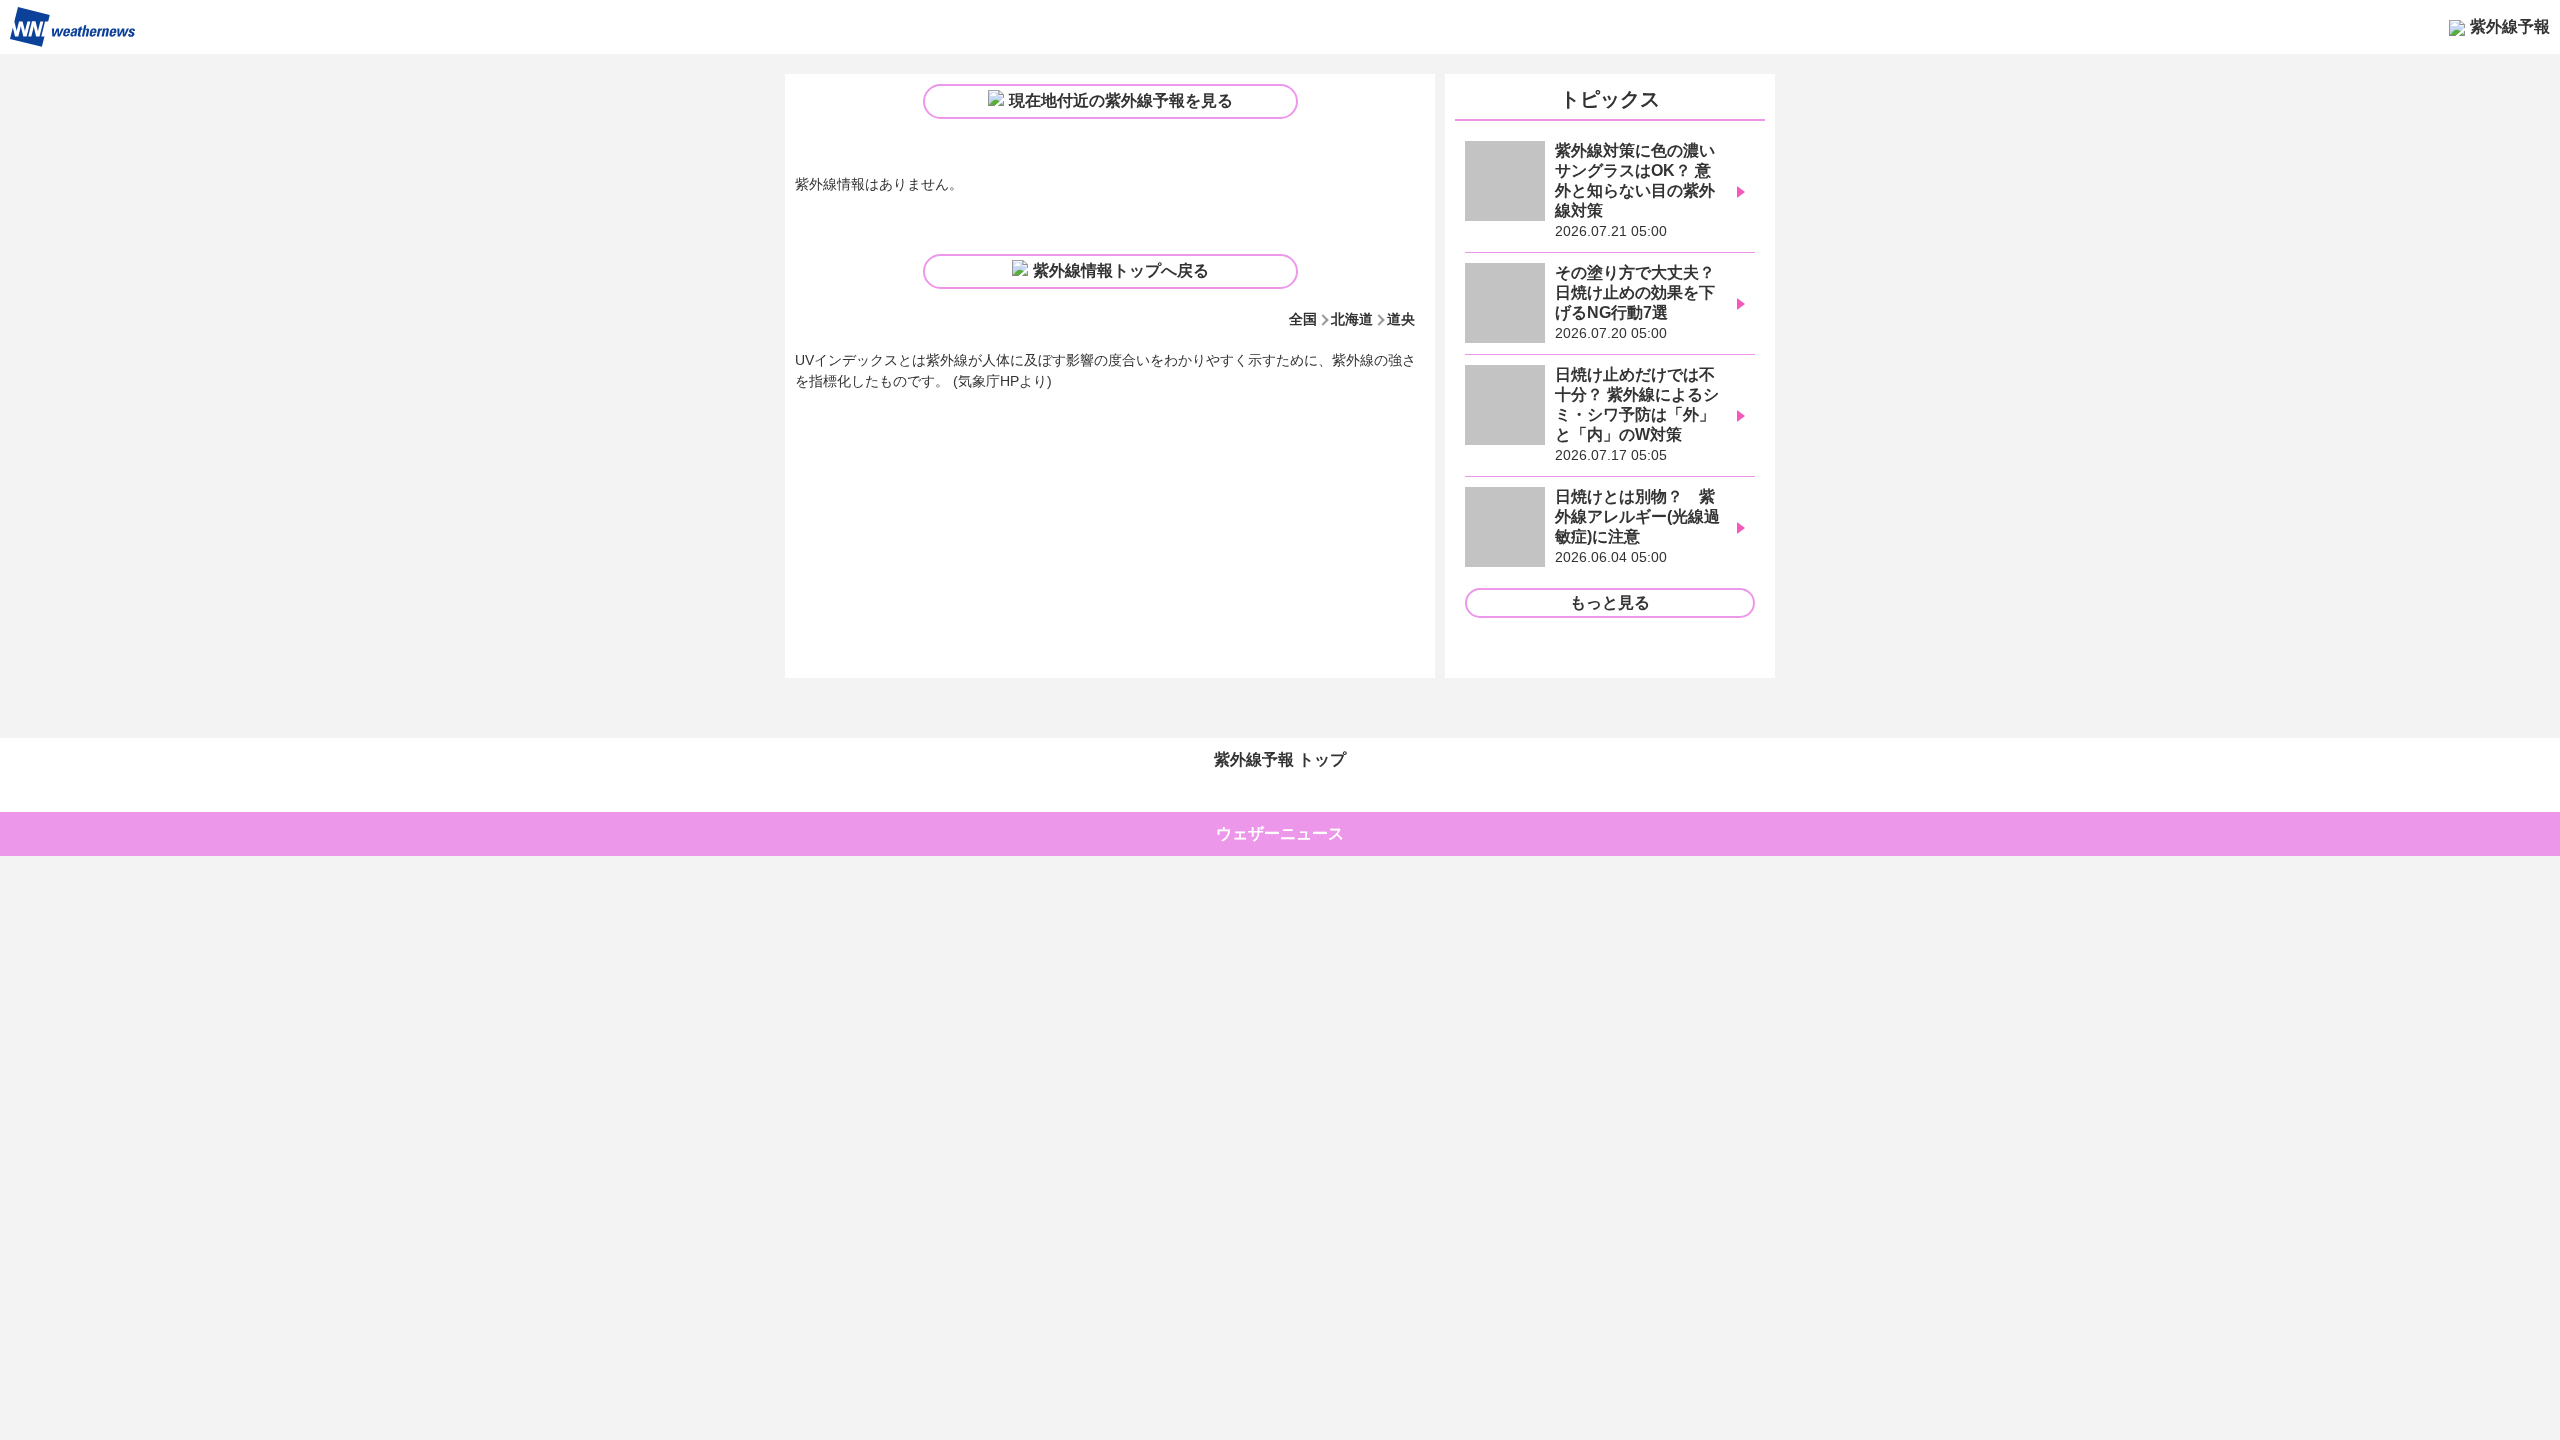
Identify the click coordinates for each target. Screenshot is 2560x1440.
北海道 (1352, 319)
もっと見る (1610, 602)
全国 (1303, 319)
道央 (1401, 319)
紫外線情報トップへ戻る (1121, 270)
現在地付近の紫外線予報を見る (1121, 100)
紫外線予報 (2510, 26)
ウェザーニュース (1280, 833)
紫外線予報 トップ (1280, 759)
